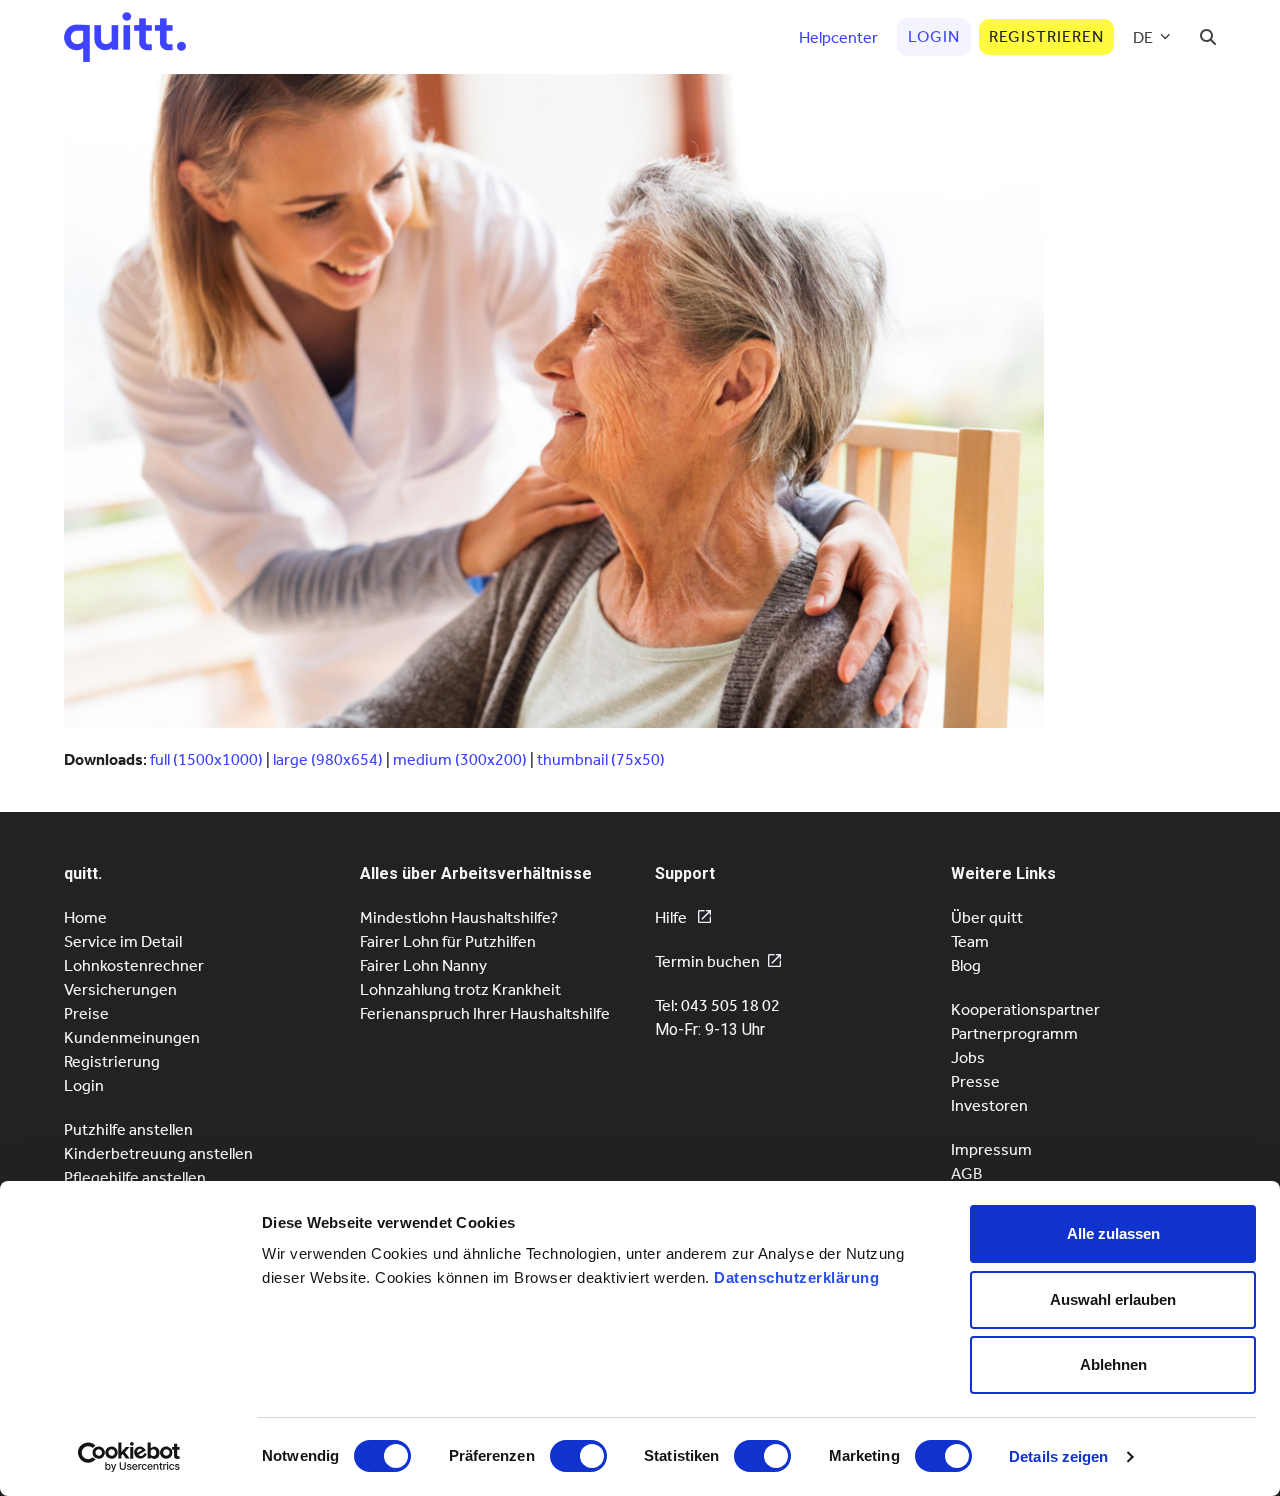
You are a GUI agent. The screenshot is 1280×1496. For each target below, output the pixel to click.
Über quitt (987, 917)
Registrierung (112, 1061)
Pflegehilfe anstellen (135, 1177)
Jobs (968, 1057)
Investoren (989, 1105)
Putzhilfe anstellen (128, 1129)
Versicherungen (120, 989)
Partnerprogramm (1014, 1033)
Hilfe (672, 917)
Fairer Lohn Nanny (423, 965)
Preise (86, 1013)
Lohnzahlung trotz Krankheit (460, 989)
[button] (1208, 37)
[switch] (578, 1456)
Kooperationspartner (1025, 1009)
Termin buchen (707, 961)
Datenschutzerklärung (796, 1277)
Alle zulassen (1113, 1233)
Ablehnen (1113, 1364)
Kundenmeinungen (132, 1037)
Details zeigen (1058, 1456)
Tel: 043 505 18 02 (717, 1005)
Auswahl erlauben (1113, 1299)
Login (84, 1085)
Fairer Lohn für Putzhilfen (448, 941)
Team (970, 941)
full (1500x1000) (206, 759)
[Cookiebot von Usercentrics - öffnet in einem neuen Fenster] (129, 1457)
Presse (975, 1081)
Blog (966, 965)
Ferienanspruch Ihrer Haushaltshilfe (485, 1013)
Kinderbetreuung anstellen (158, 1153)
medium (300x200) (460, 759)
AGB (966, 1173)
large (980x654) (328, 759)
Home (85, 917)
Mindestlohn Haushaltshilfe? (459, 917)
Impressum (991, 1149)
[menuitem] (1152, 37)
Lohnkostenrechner (134, 965)
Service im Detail (123, 941)
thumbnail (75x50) (601, 759)
